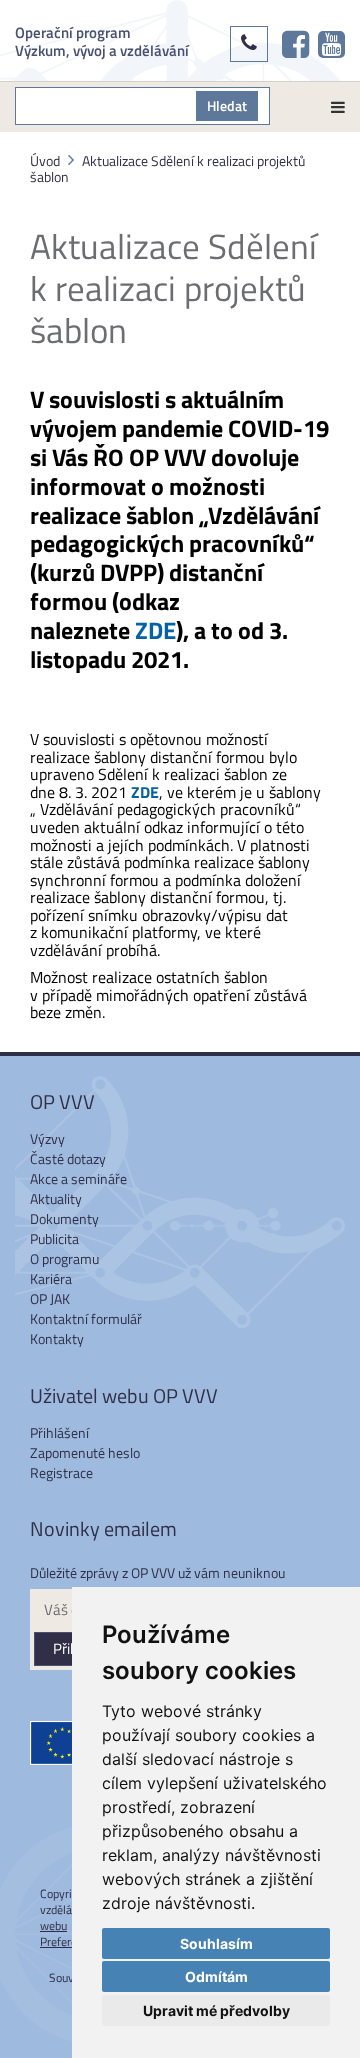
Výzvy (47, 1138)
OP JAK (50, 1298)
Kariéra (51, 1278)
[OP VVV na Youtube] (331, 44)
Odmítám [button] (216, 1976)
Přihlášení (59, 1432)
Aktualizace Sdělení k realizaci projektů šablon (167, 168)
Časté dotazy (68, 1158)
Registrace (61, 1472)
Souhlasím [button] (216, 1943)
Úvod (45, 160)
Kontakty (57, 1338)
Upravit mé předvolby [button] (216, 2010)
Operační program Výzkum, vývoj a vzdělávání (102, 40)
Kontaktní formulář (86, 1318)
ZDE (155, 630)
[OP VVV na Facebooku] (295, 44)
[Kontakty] (249, 44)
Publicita (54, 1238)
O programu (64, 1258)
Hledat (227, 105)
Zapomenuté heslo (85, 1452)
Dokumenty (64, 1218)
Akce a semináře (78, 1178)
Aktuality (56, 1198)
